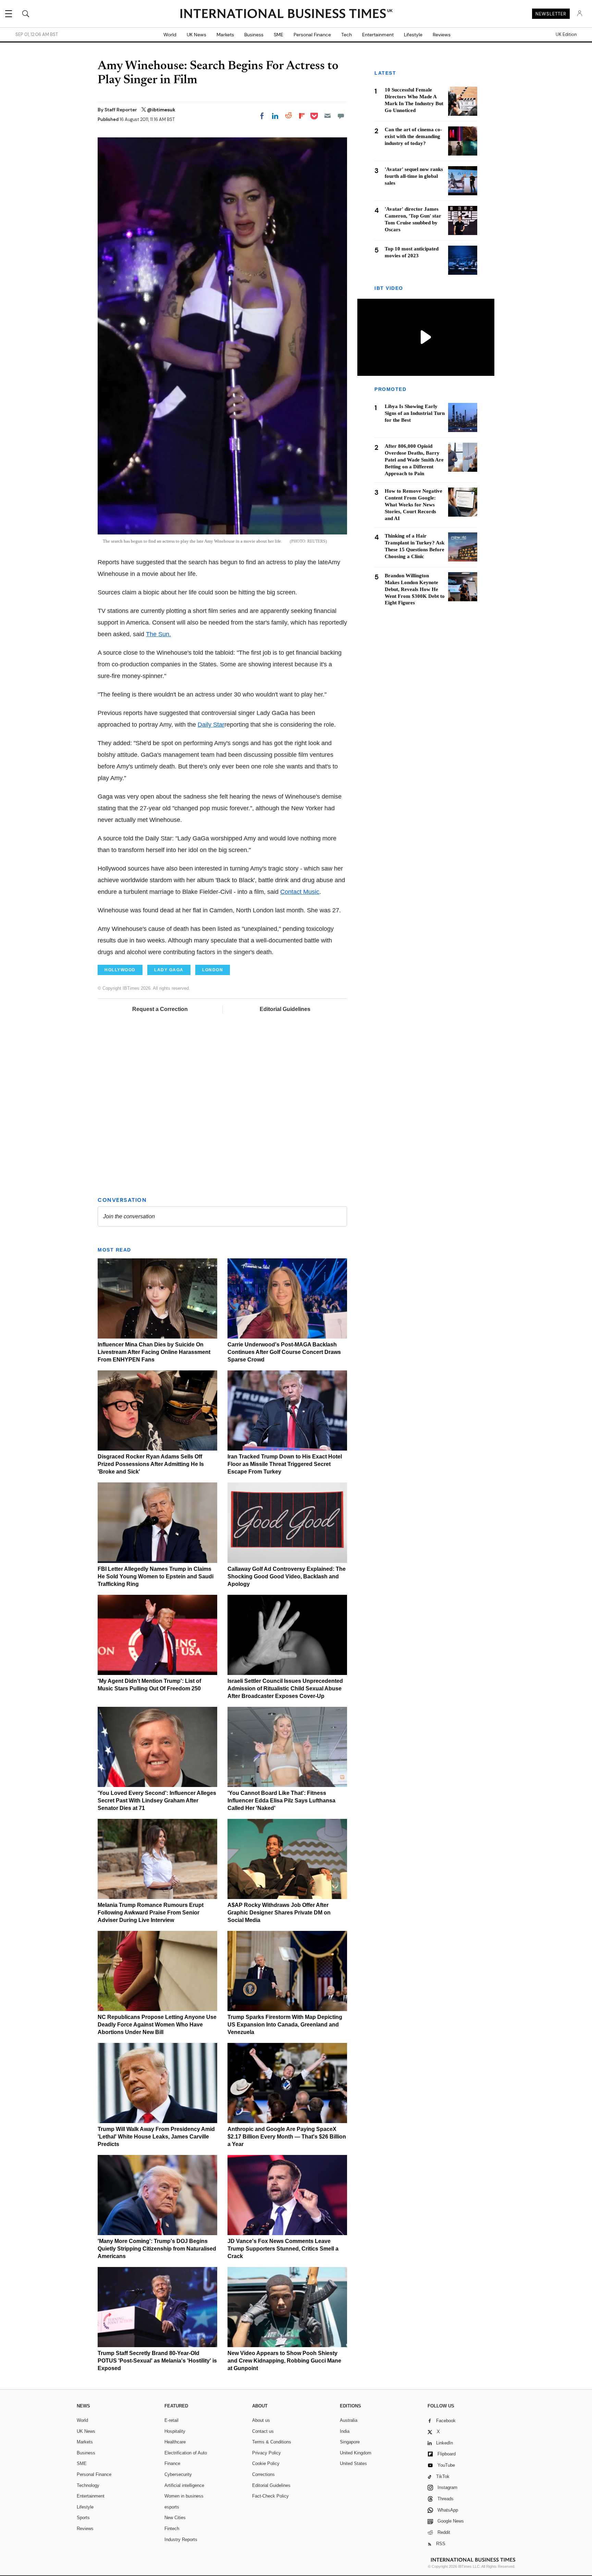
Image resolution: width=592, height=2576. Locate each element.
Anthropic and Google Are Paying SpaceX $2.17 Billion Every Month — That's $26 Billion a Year (287, 2137)
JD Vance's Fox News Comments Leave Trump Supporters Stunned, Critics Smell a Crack (283, 2249)
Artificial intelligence (184, 2485)
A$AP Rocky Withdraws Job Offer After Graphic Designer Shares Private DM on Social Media (279, 1913)
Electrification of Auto (186, 2453)
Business (254, 35)
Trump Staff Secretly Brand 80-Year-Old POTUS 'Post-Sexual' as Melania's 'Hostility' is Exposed (157, 2361)
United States (353, 2463)
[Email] (328, 116)
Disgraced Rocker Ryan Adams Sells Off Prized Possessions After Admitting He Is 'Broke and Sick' (151, 1464)
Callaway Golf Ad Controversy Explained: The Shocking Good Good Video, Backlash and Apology (287, 1576)
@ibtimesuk (161, 110)
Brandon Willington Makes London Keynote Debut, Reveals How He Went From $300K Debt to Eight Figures (415, 589)
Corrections (263, 2474)
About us (261, 2420)
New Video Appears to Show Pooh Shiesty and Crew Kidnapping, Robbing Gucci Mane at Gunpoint (284, 2361)
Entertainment (378, 35)
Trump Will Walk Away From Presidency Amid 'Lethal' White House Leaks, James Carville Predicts (156, 2137)
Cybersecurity (178, 2474)
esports (172, 2507)
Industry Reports (181, 2540)
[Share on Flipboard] (302, 116)
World (170, 35)
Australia (349, 2420)
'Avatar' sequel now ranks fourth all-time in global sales (414, 176)
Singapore (350, 2442)
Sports (83, 2518)
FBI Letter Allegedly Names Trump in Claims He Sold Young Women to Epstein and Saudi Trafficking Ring (156, 1576)
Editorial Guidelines (285, 1009)
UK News (196, 35)
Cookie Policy (266, 2463)
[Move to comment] (341, 116)
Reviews (442, 35)
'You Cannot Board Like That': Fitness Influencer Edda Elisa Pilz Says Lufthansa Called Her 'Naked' (281, 1801)
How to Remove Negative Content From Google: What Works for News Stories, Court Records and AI (414, 504)
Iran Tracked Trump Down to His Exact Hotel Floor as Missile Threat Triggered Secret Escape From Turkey (285, 1464)
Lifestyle (413, 35)
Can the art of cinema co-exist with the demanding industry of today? (413, 136)
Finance (172, 2463)
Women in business (184, 2496)
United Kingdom (356, 2453)
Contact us (263, 2431)
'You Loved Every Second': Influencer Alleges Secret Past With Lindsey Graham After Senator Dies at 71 (157, 1801)
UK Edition (566, 35)
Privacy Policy (267, 2453)
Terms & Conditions (272, 2442)
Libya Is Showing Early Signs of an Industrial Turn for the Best (415, 413)
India (345, 2431)
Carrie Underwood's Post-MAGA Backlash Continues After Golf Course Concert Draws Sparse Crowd (284, 1352)
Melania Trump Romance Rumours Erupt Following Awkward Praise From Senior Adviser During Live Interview (151, 1913)
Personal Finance (312, 35)
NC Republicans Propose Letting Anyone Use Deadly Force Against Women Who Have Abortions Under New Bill (157, 2025)
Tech (347, 35)
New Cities (175, 2518)
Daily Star (211, 725)
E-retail (171, 2420)
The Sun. (158, 634)
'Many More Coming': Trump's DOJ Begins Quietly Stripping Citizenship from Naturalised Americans (157, 2249)
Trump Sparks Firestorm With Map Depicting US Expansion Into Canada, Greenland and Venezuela (285, 2025)
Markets (225, 35)
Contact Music (300, 892)
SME (279, 35)
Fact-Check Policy (270, 2496)
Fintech (172, 2529)
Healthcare (175, 2442)
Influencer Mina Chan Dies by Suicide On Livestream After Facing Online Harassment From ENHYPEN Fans (154, 1352)
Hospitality (175, 2431)
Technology (88, 2485)
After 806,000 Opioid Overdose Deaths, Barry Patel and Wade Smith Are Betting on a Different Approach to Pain (414, 459)
